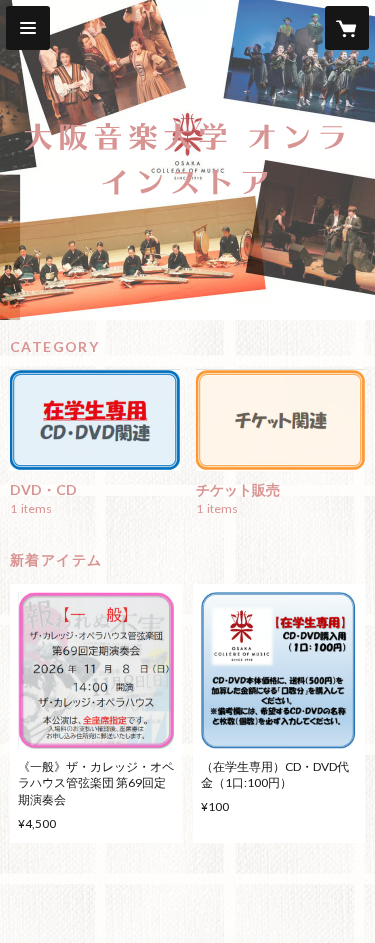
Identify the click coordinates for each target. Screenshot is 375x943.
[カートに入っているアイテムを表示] (347, 28)
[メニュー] (28, 28)
